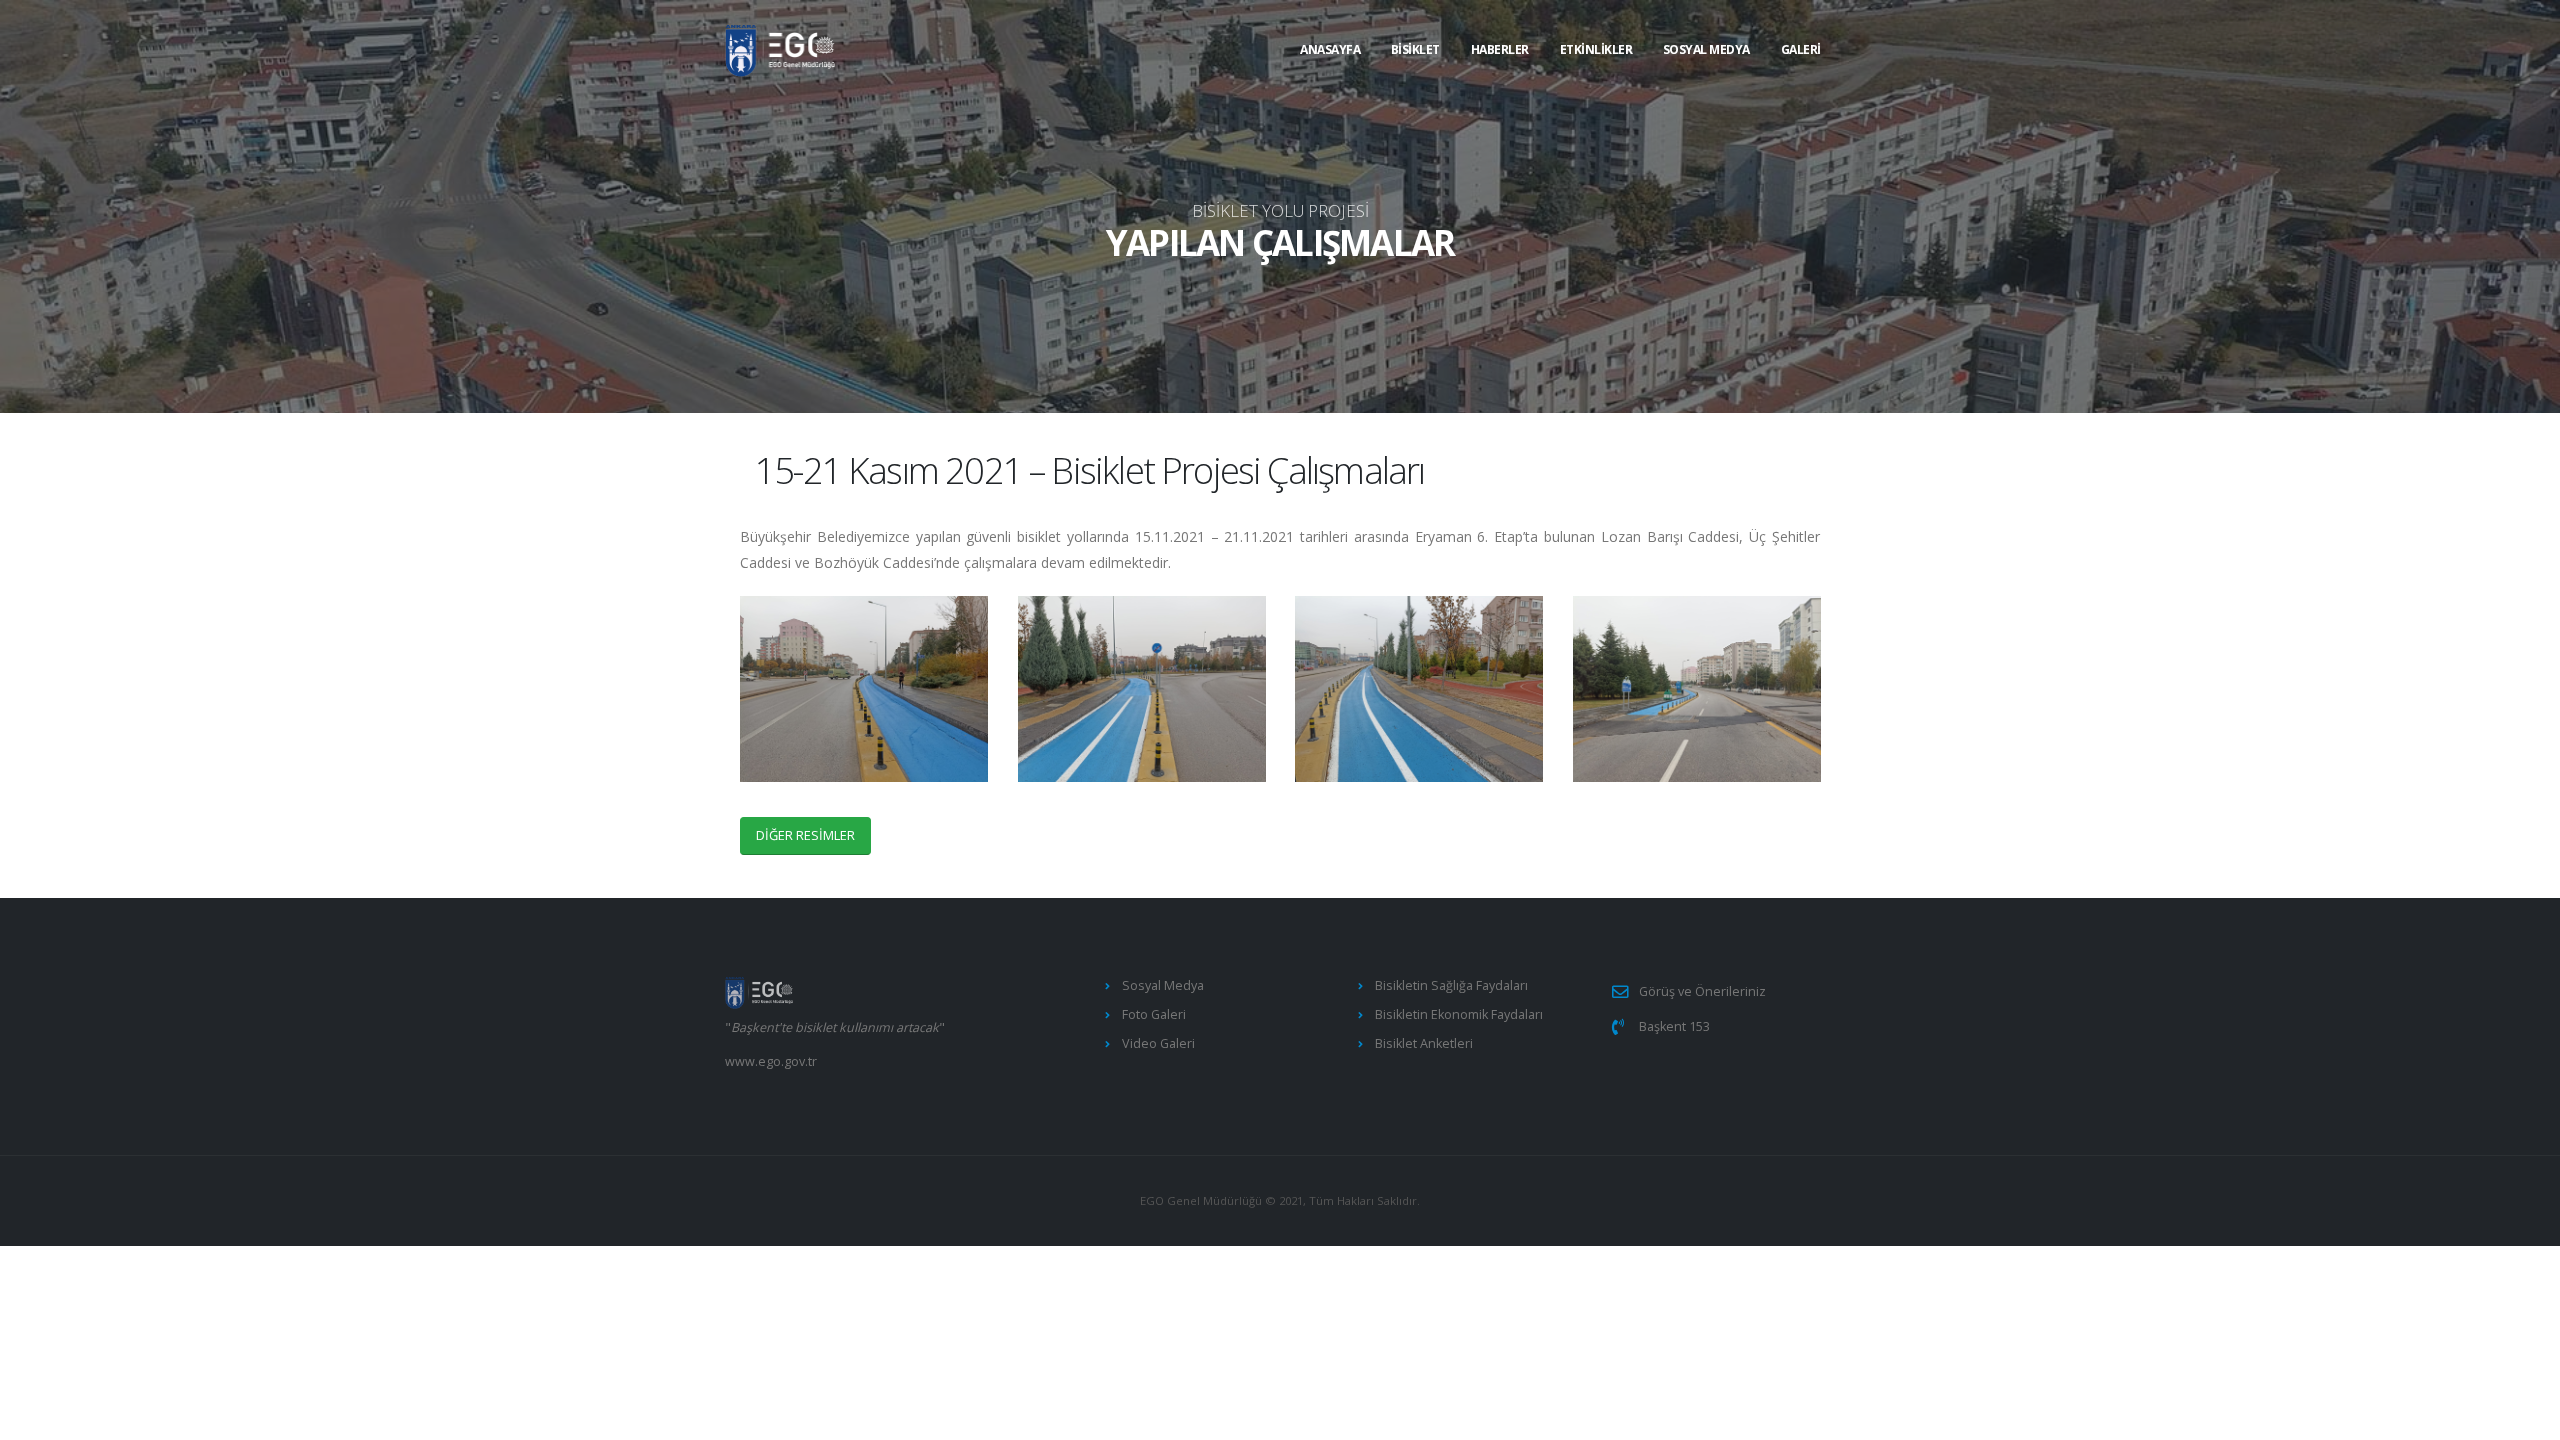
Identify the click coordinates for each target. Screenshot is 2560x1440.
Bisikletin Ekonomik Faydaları (1459, 1014)
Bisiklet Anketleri (1424, 1043)
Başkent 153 (1674, 1026)
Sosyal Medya (1706, 49)
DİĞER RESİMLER (805, 835)
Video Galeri (1158, 1043)
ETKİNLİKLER (1596, 49)
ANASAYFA (1330, 49)
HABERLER (1500, 49)
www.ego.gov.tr (771, 1061)
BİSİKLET (1415, 49)
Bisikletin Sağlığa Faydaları (1451, 985)
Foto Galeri (1154, 1014)
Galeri (1801, 49)
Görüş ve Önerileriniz (1702, 991)
